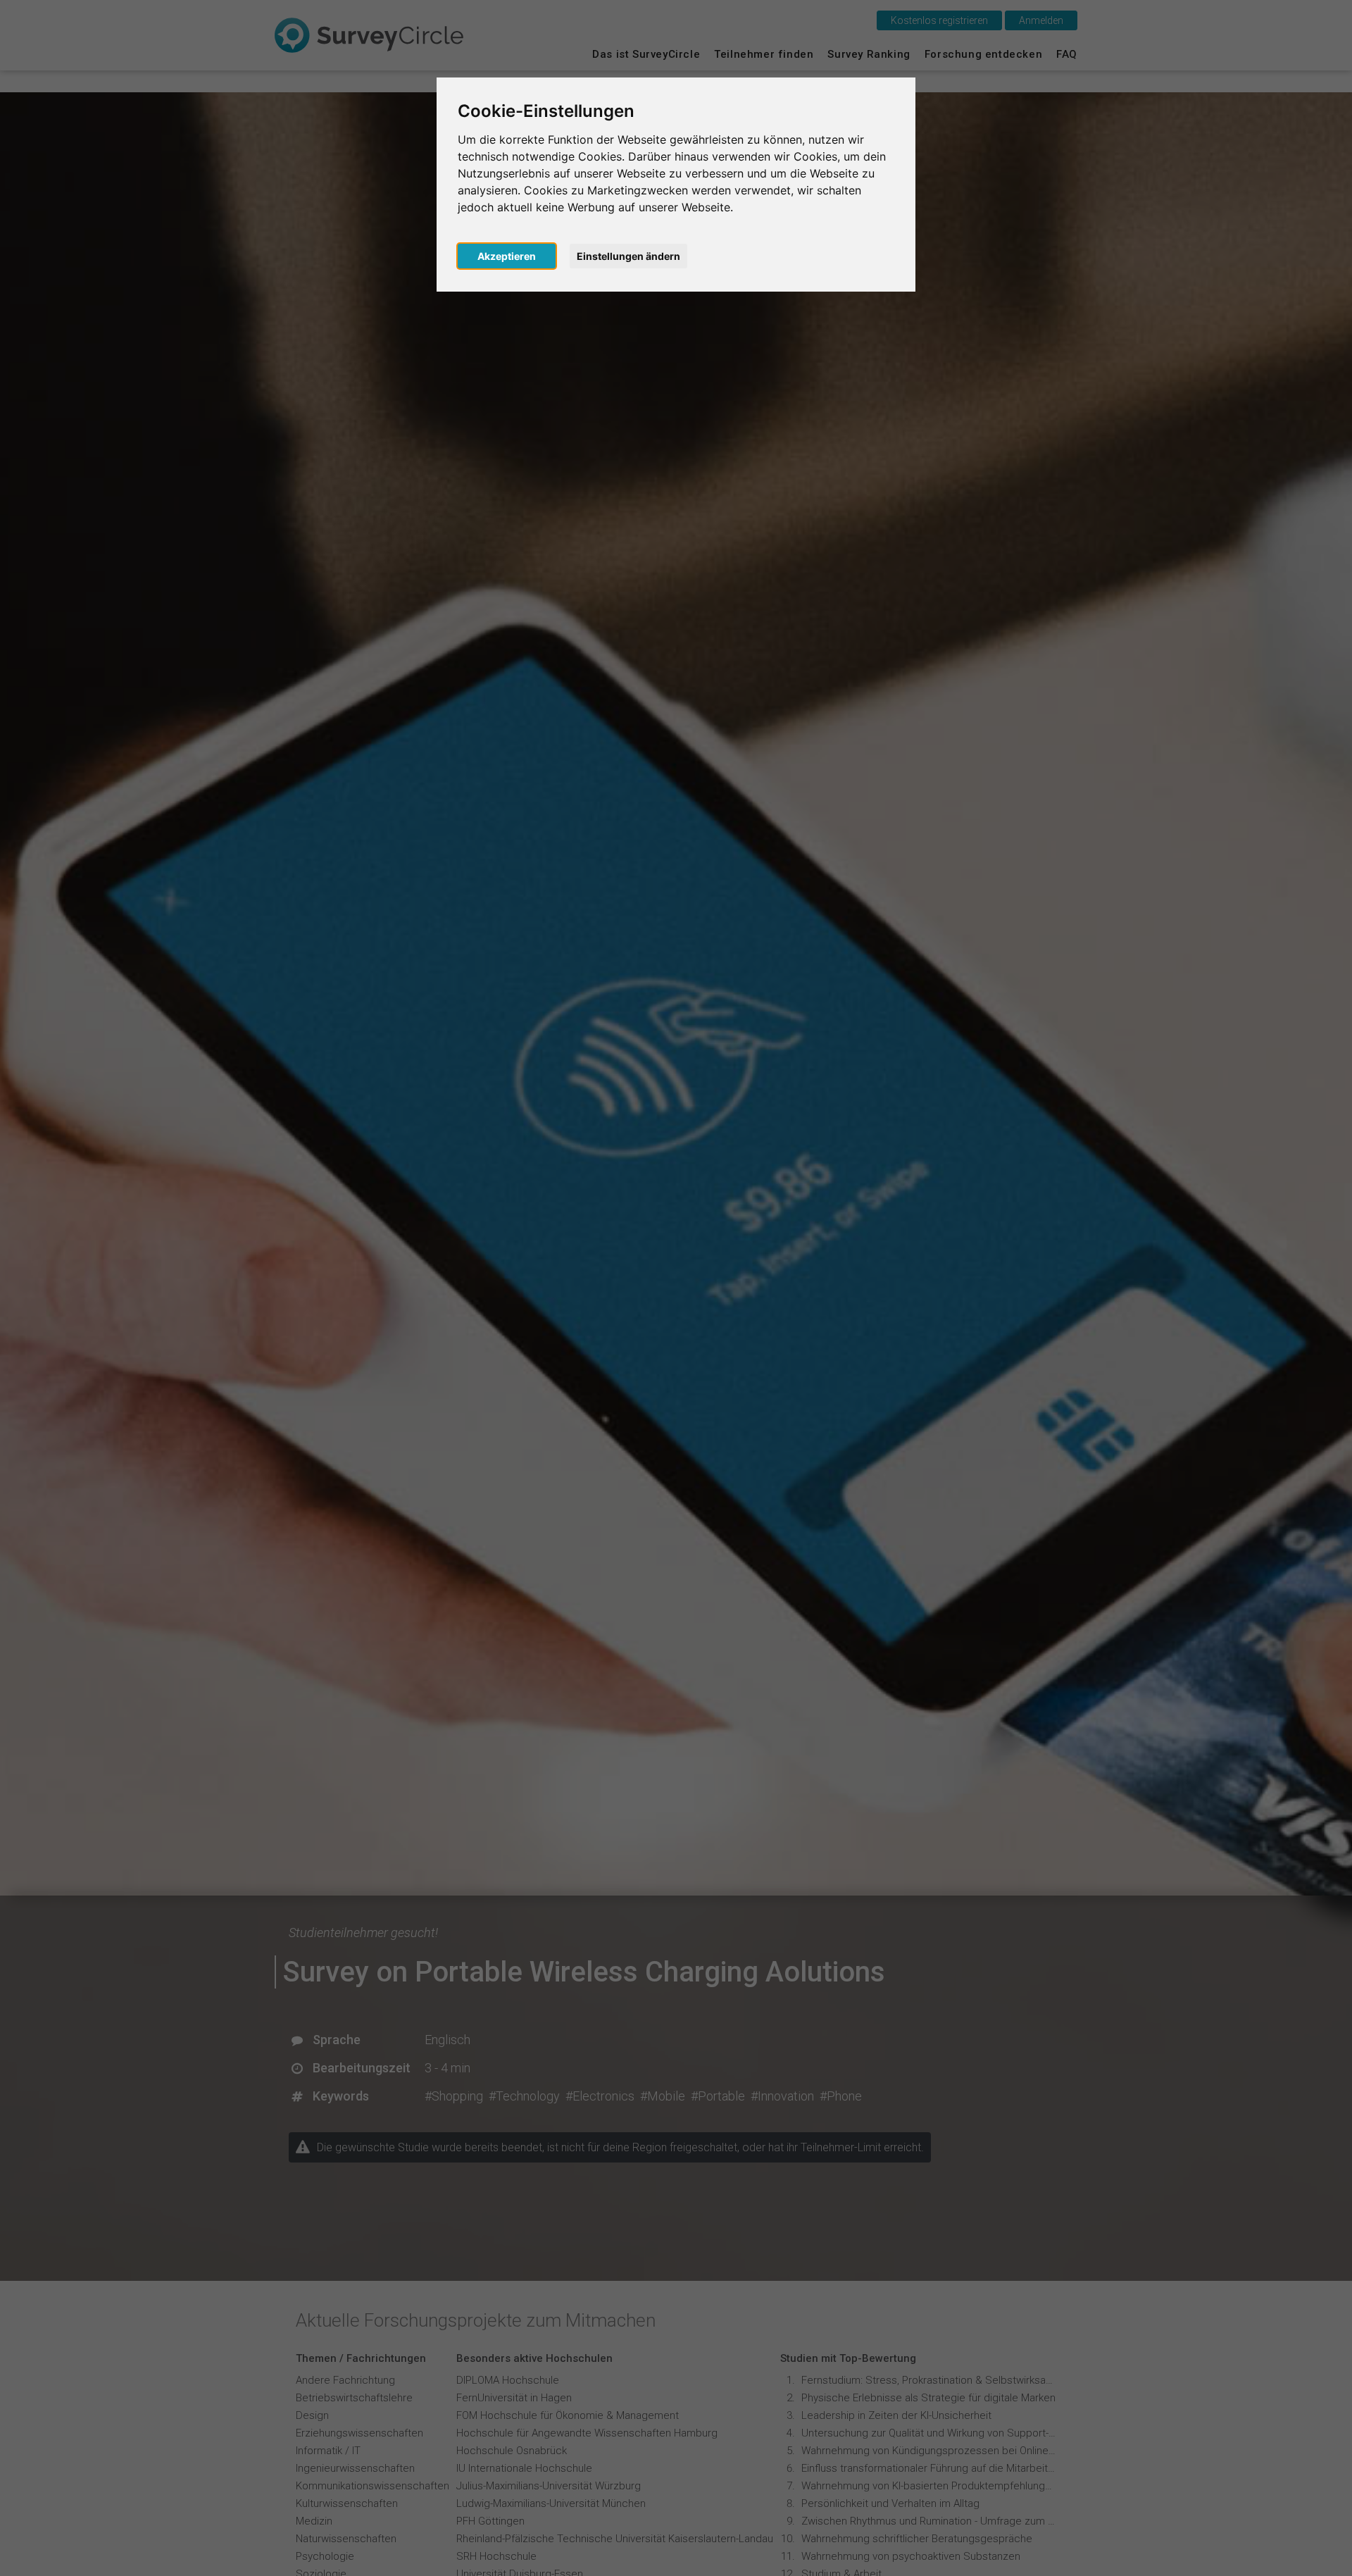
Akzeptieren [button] (507, 256)
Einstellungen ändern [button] (628, 256)
